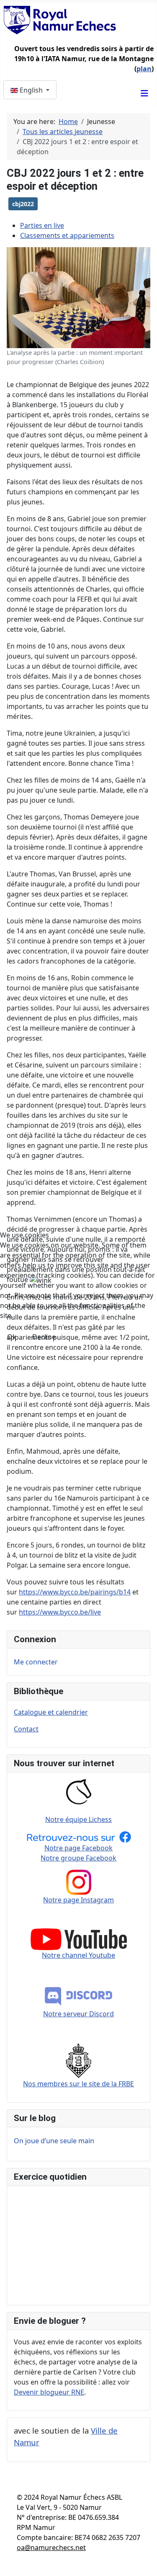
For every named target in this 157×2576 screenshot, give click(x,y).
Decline (44, 1337)
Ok (12, 1337)
